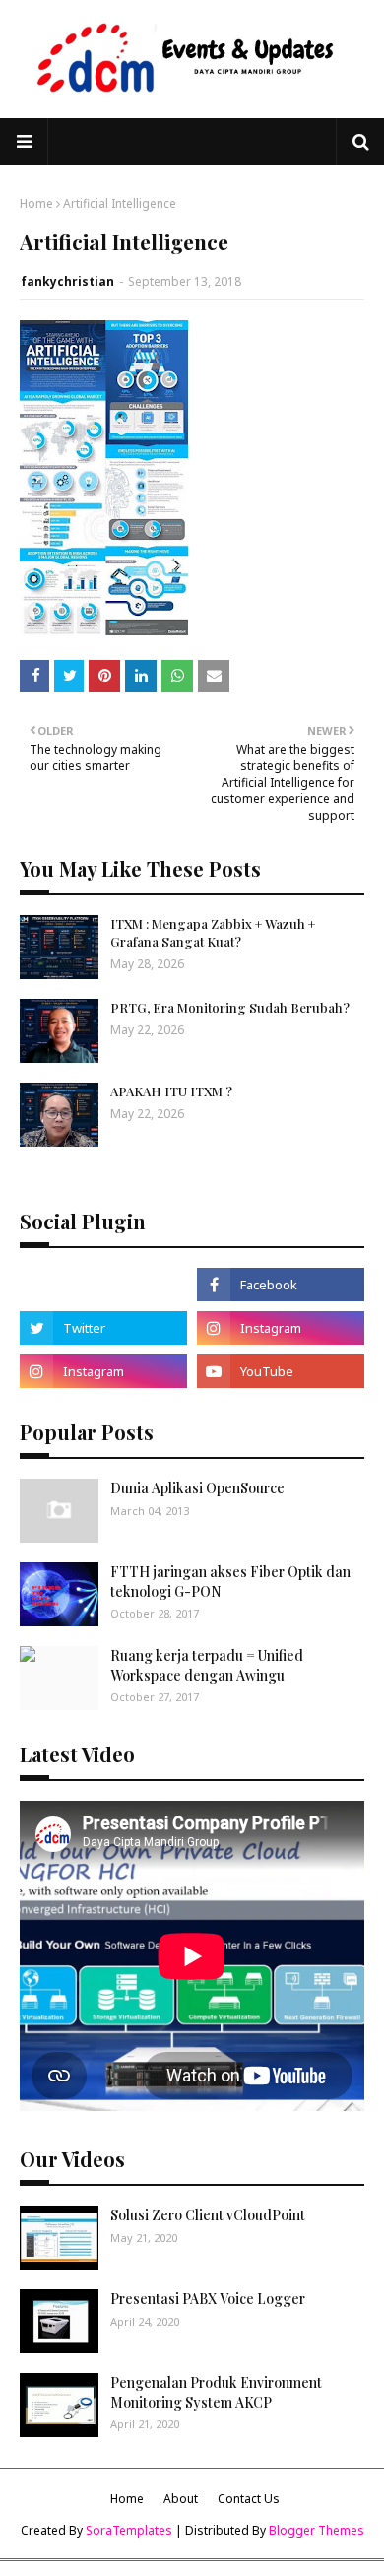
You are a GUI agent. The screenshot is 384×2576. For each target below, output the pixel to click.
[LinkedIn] (103, 1285)
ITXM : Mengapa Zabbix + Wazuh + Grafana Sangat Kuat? (213, 932)
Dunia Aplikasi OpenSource (197, 1488)
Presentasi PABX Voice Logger (208, 2299)
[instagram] (281, 1328)
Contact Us (249, 2499)
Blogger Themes (317, 2530)
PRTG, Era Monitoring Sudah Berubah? (230, 1007)
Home (36, 203)
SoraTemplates (129, 2530)
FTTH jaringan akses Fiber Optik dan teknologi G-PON (230, 1582)
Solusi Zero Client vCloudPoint (208, 2215)
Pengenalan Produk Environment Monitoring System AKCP (216, 2392)
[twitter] (103, 1328)
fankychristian (67, 281)
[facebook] (281, 1285)
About (181, 2499)
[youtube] (281, 1371)
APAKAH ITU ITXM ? (171, 1091)
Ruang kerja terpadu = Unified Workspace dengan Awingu (207, 1665)
